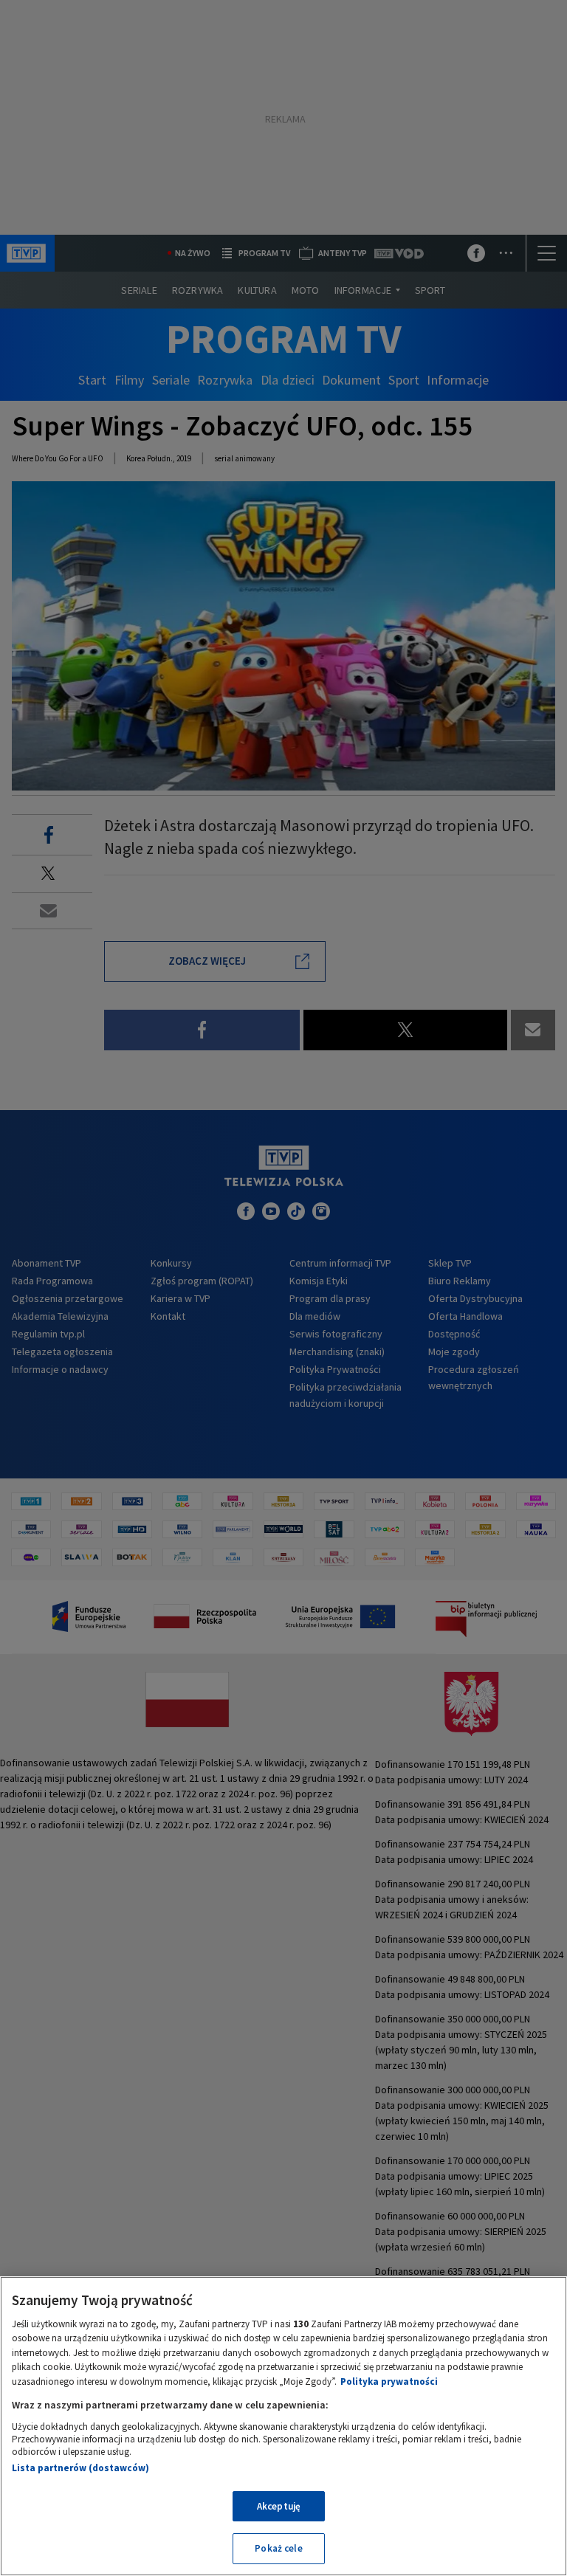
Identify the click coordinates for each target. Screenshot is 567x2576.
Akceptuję (279, 2506)
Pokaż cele (278, 2548)
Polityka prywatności (389, 2382)
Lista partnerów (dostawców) (80, 2468)
